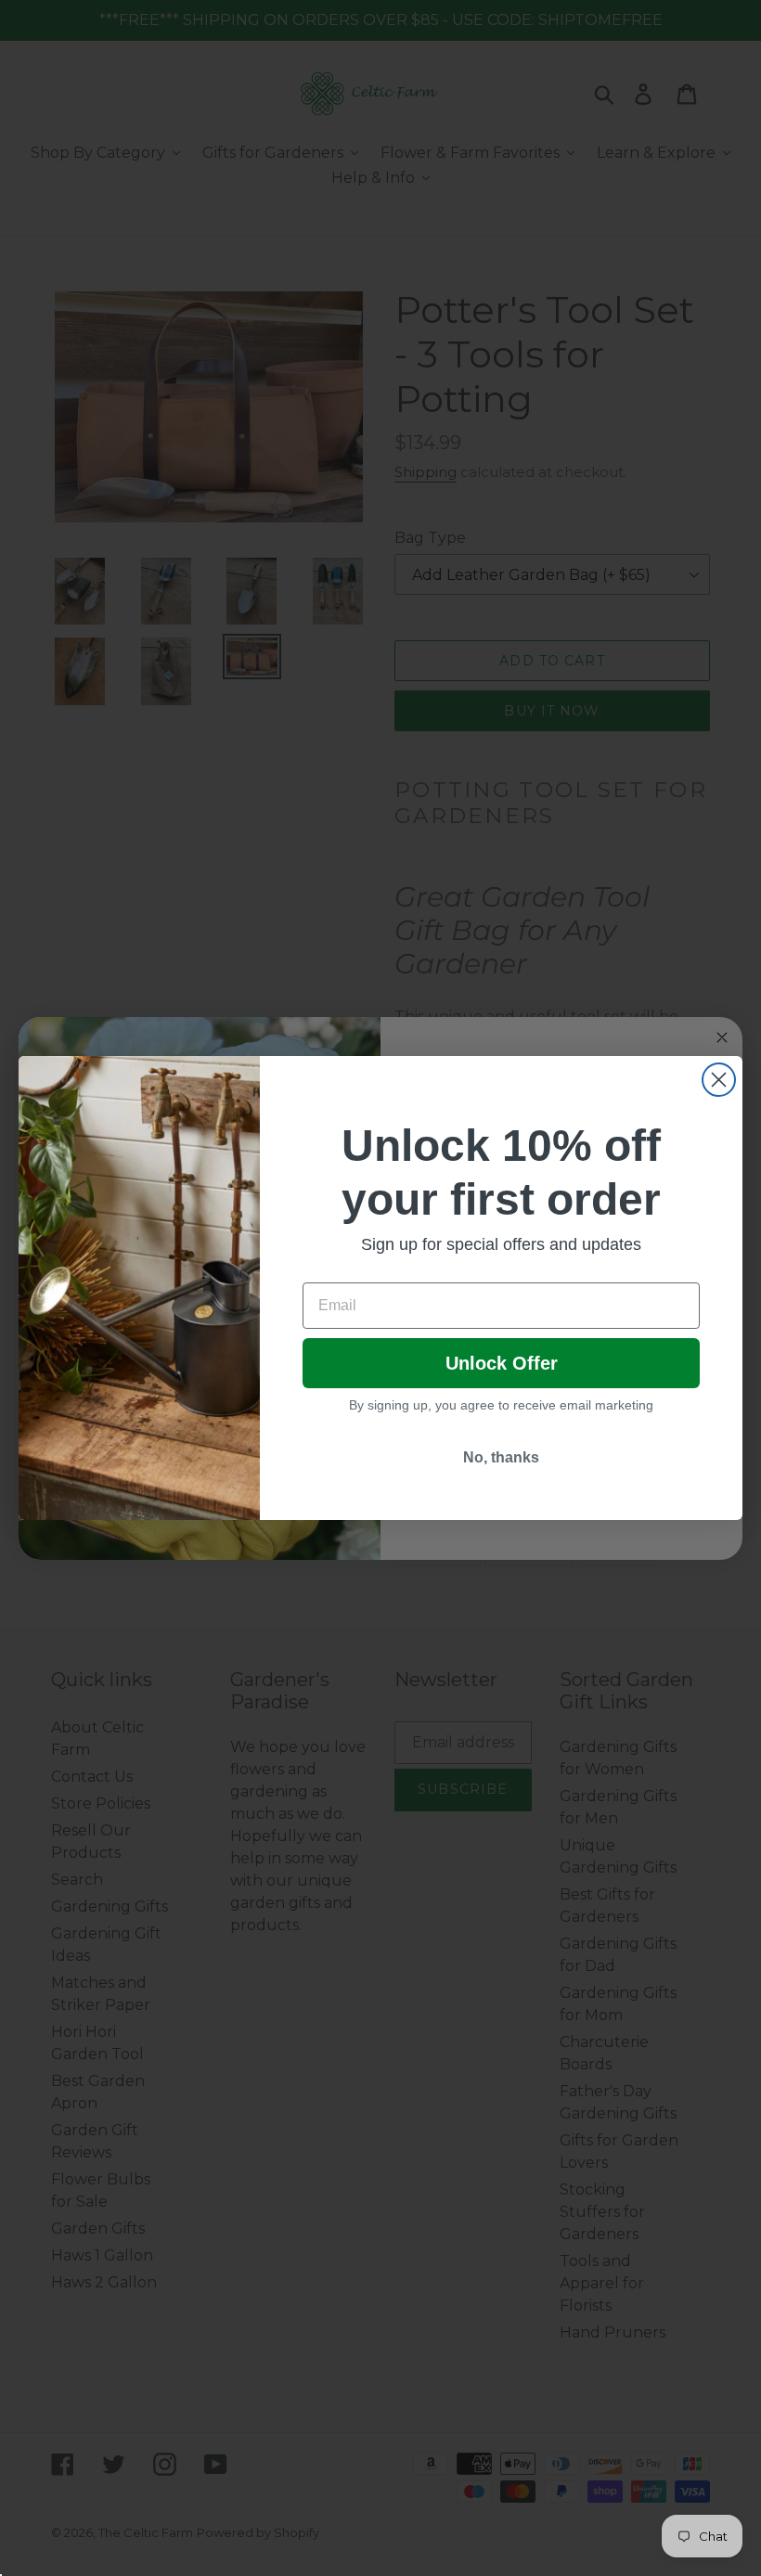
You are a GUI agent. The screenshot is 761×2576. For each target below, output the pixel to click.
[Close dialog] (719, 1080)
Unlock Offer (502, 1363)
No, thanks (501, 1457)
